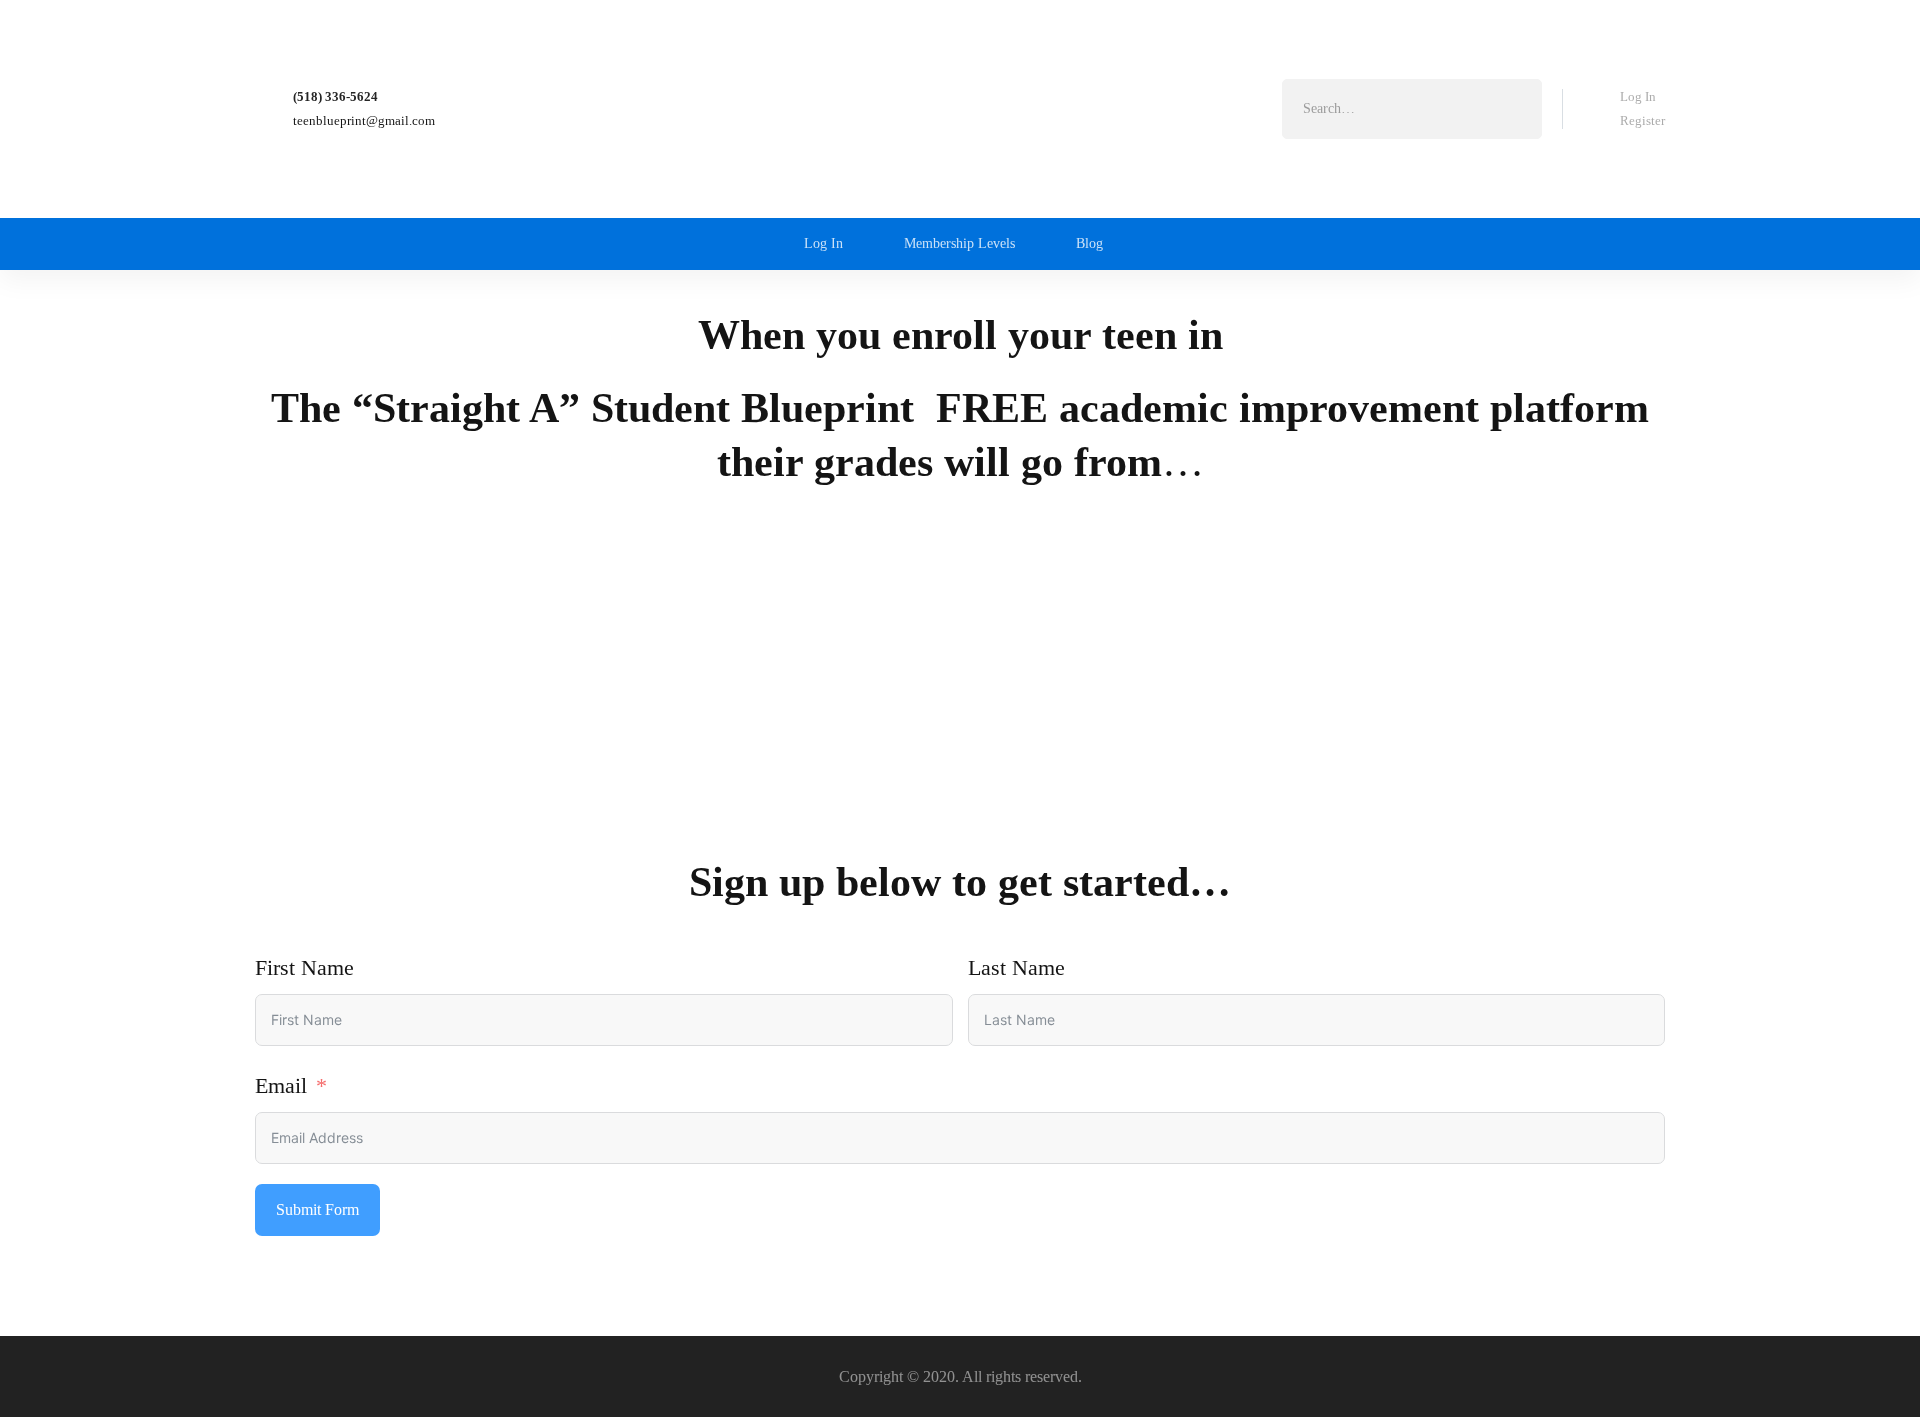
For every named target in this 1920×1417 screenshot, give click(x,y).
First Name (304, 967)
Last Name (1016, 967)
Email (281, 1085)
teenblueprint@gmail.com (364, 120)
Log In (1638, 96)
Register (1642, 120)
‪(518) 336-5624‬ (335, 96)
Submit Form (317, 1209)
